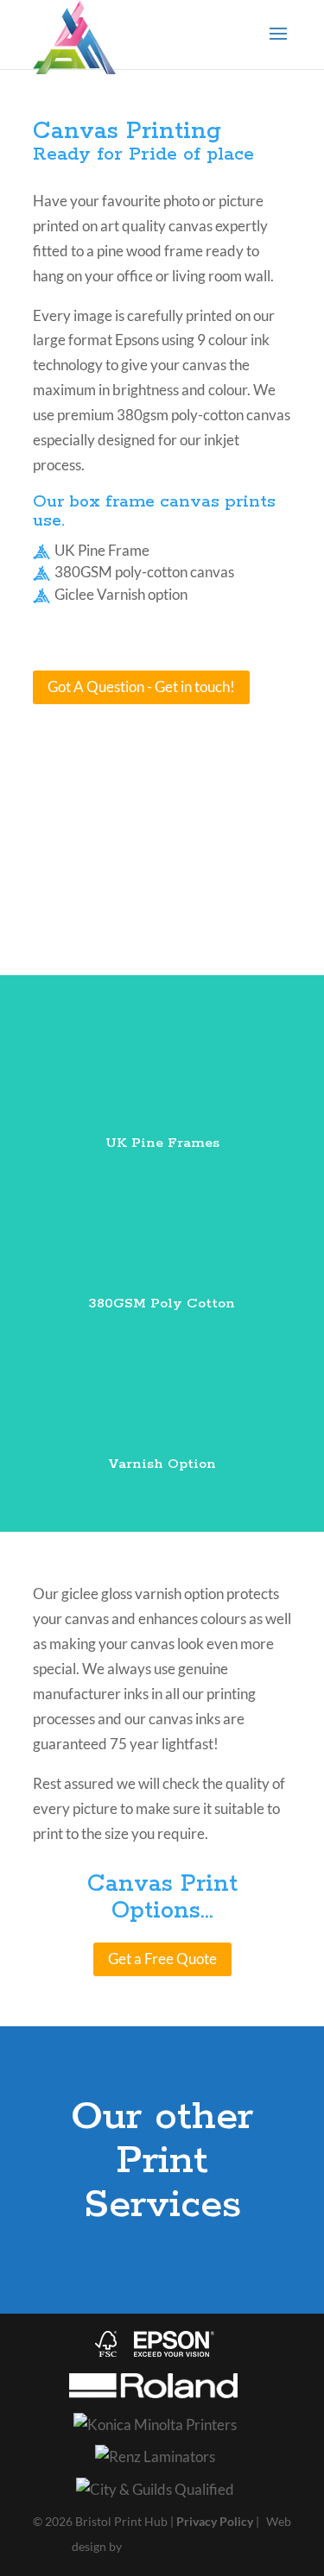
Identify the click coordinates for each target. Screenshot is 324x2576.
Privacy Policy (215, 2521)
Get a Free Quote (162, 1959)
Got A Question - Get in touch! (141, 687)
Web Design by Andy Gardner (187, 2549)
